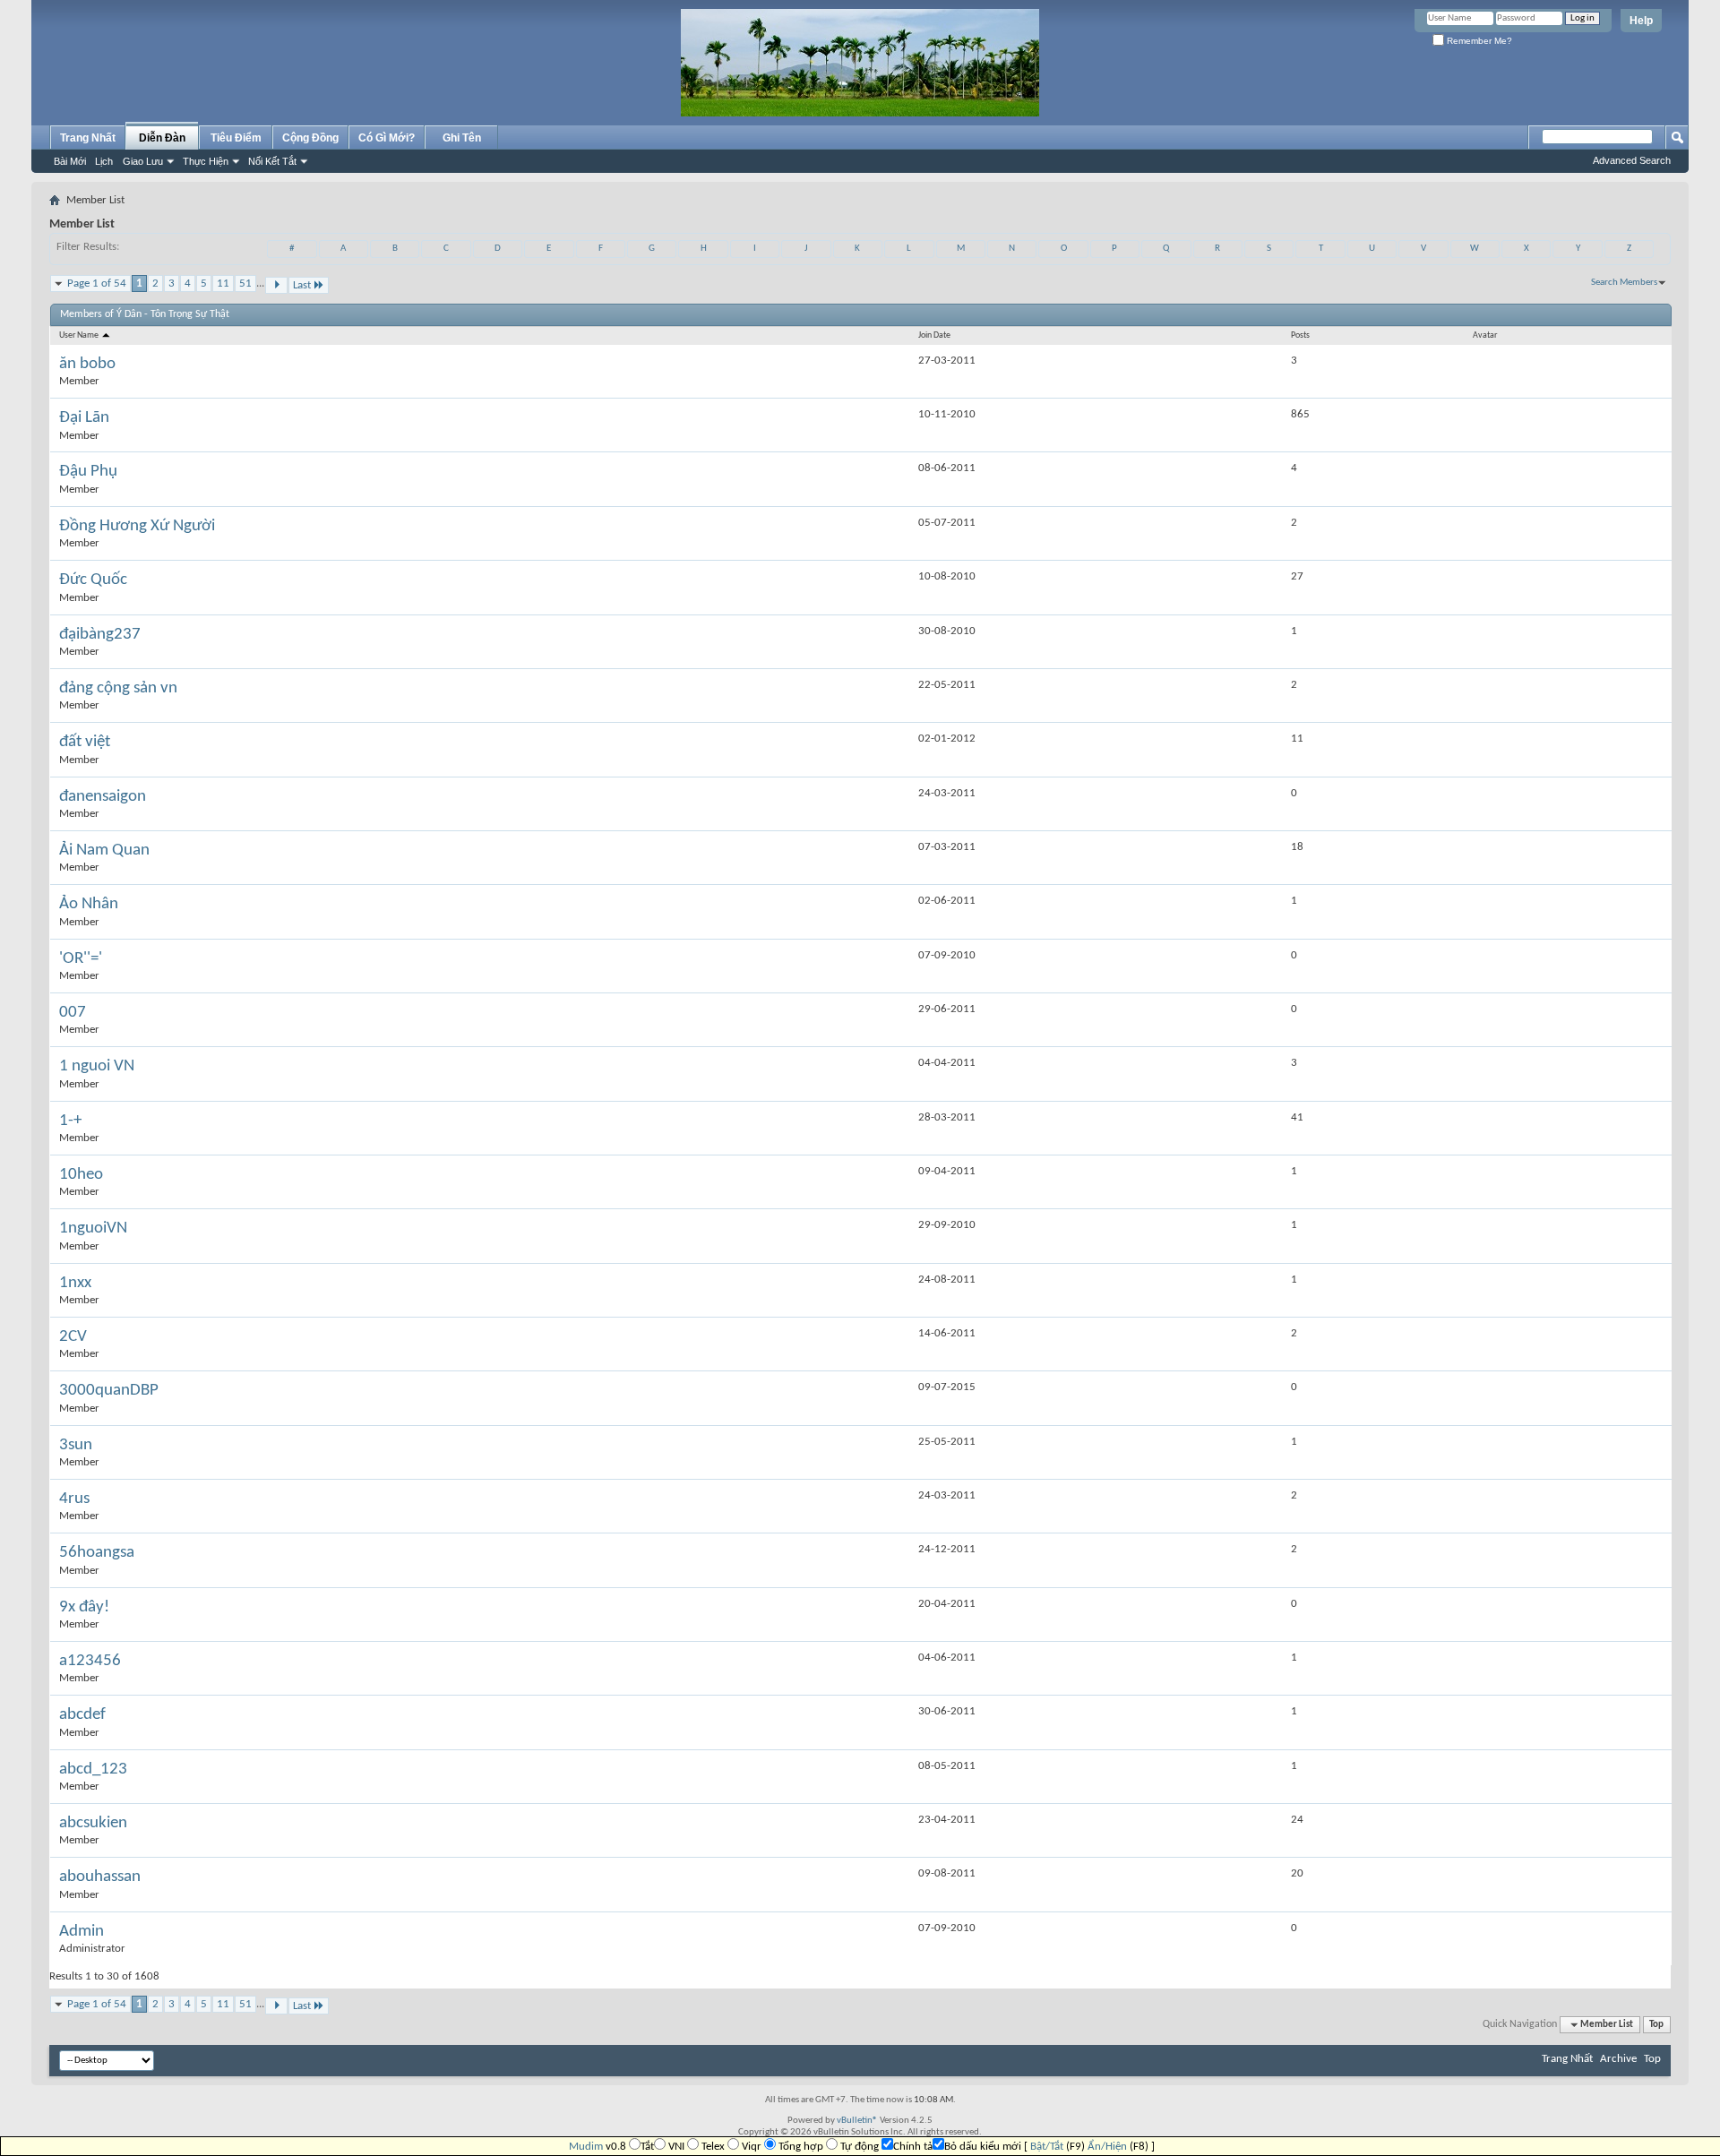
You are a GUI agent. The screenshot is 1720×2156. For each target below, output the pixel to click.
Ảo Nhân (89, 904)
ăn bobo (87, 364)
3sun (76, 1445)
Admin (82, 1932)
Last (302, 285)
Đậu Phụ (88, 472)
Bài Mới (70, 161)
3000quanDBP (109, 1391)
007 (73, 1013)
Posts (1300, 335)
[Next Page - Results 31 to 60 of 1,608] (276, 285)
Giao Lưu (143, 161)
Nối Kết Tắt (272, 161)
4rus (74, 1499)
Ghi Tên (462, 138)
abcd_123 (93, 1769)
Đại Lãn (84, 418)
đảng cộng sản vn (118, 688)
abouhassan (100, 1877)
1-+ (70, 1121)
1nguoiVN (93, 1228)
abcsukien (93, 1823)
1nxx (75, 1283)
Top (1656, 2025)
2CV (73, 1337)
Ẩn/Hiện (1107, 2147)
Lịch (104, 161)
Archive (1618, 2059)
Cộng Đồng (310, 138)
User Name (80, 335)
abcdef (82, 1715)
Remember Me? (1478, 41)
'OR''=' (81, 959)
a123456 (90, 1661)
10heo (81, 1175)
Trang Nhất (88, 138)
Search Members (1624, 283)
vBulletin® (857, 2121)
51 (245, 283)
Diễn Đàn (162, 138)
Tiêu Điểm (236, 138)
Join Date (934, 335)
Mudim (586, 2147)
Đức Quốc (93, 580)
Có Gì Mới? (387, 138)
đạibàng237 (100, 635)
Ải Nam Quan (104, 850)
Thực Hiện (206, 161)
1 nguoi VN (97, 1066)
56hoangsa (97, 1553)
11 (223, 283)
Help (1641, 21)
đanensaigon (103, 797)
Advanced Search (1632, 160)
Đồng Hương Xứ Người (137, 526)
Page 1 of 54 (97, 283)
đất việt (85, 742)
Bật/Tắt (1047, 2147)
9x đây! (84, 1607)
